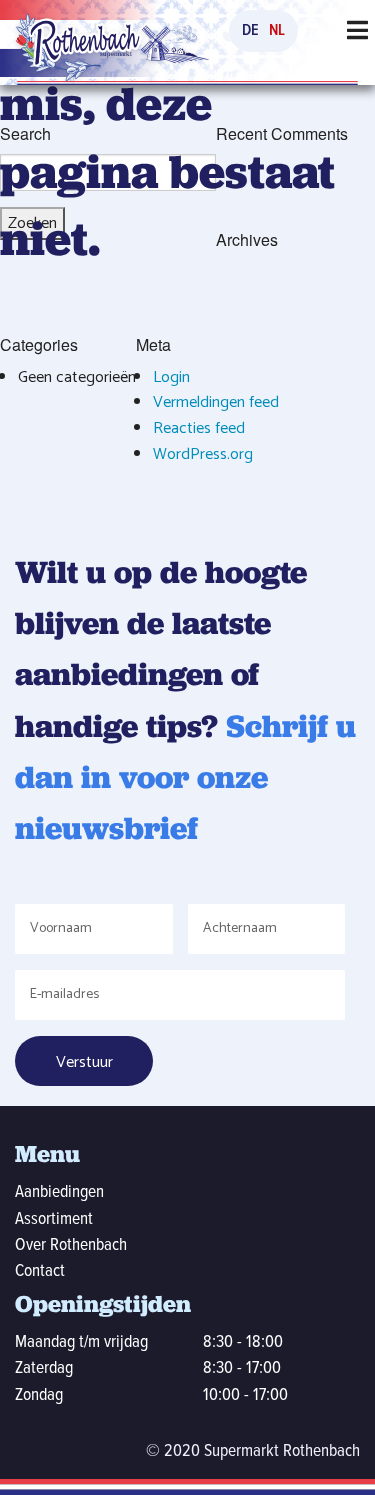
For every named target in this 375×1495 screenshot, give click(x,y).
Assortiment (54, 1219)
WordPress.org (203, 454)
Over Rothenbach (71, 1245)
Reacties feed (199, 428)
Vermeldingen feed (216, 402)
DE (250, 30)
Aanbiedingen (59, 1192)
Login (171, 377)
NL (277, 30)
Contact (40, 1271)
